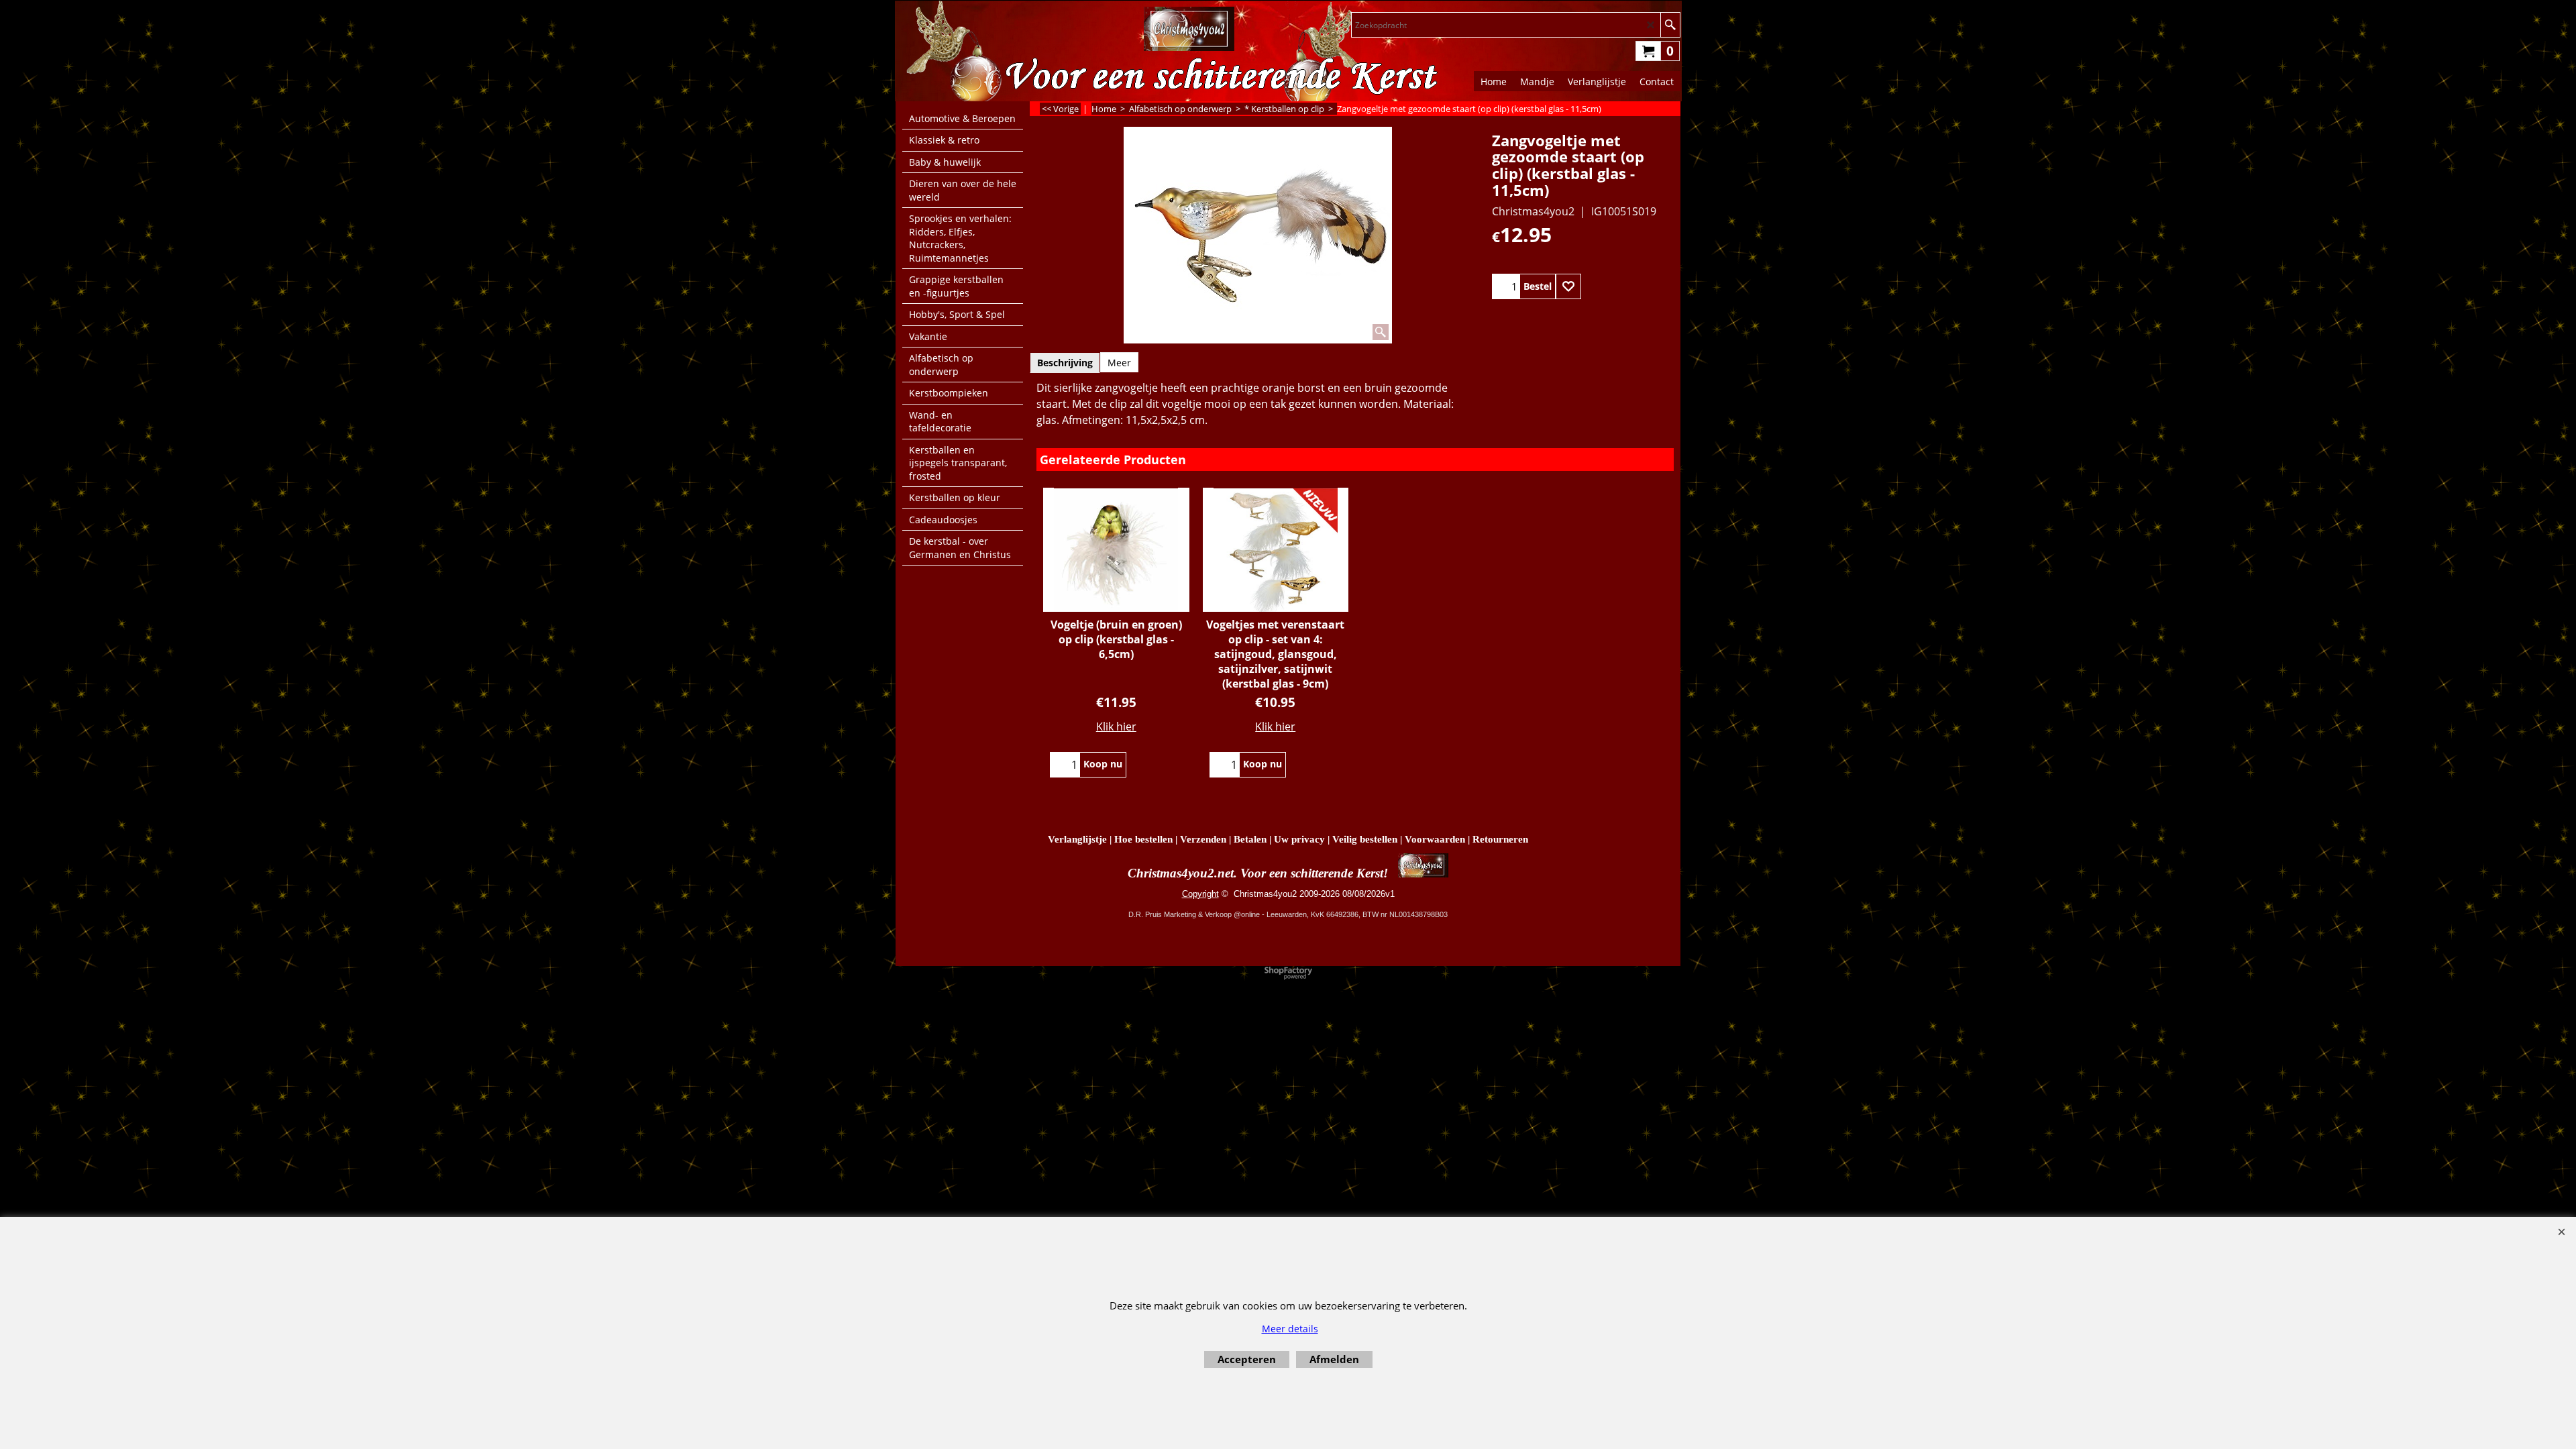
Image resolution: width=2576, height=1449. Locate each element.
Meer (1119, 363)
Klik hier (1116, 727)
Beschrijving (1065, 363)
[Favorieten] (1568, 286)
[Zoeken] (1670, 25)
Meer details (1290, 1329)
